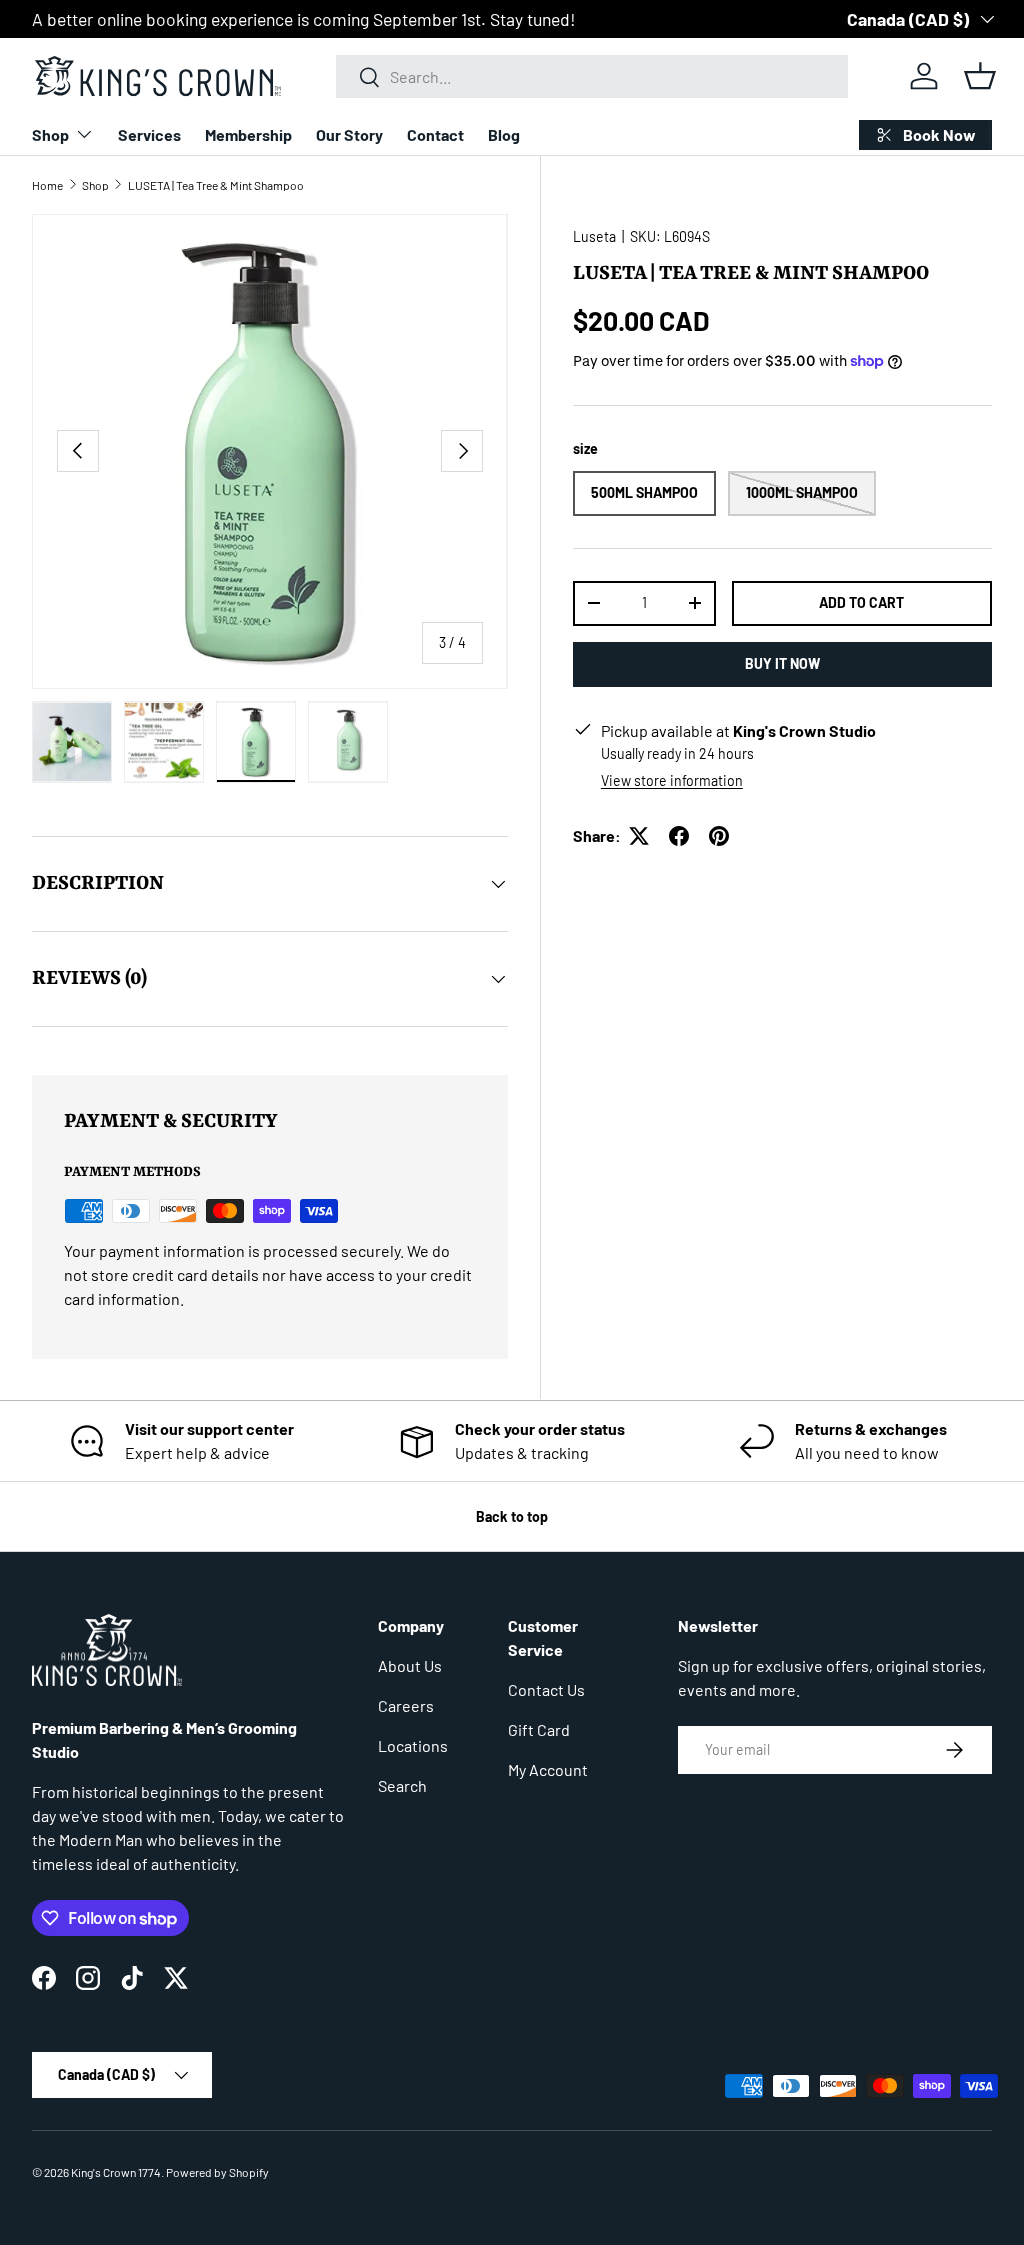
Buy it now (782, 663)
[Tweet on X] (639, 836)
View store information (672, 780)
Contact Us (546, 1689)
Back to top (512, 1516)
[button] (980, 76)
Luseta (594, 236)
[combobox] (592, 76)
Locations (413, 1745)
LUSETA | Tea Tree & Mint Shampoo (216, 185)
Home (47, 185)
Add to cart (861, 602)
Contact (435, 134)
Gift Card (539, 1729)
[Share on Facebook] (679, 836)
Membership (248, 134)
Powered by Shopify (217, 2172)
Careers (406, 1705)
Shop (95, 185)
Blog (504, 134)
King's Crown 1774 (116, 2172)
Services (149, 134)
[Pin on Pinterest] (719, 836)
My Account (548, 1769)
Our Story (349, 134)
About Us (410, 1665)
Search (402, 1785)
